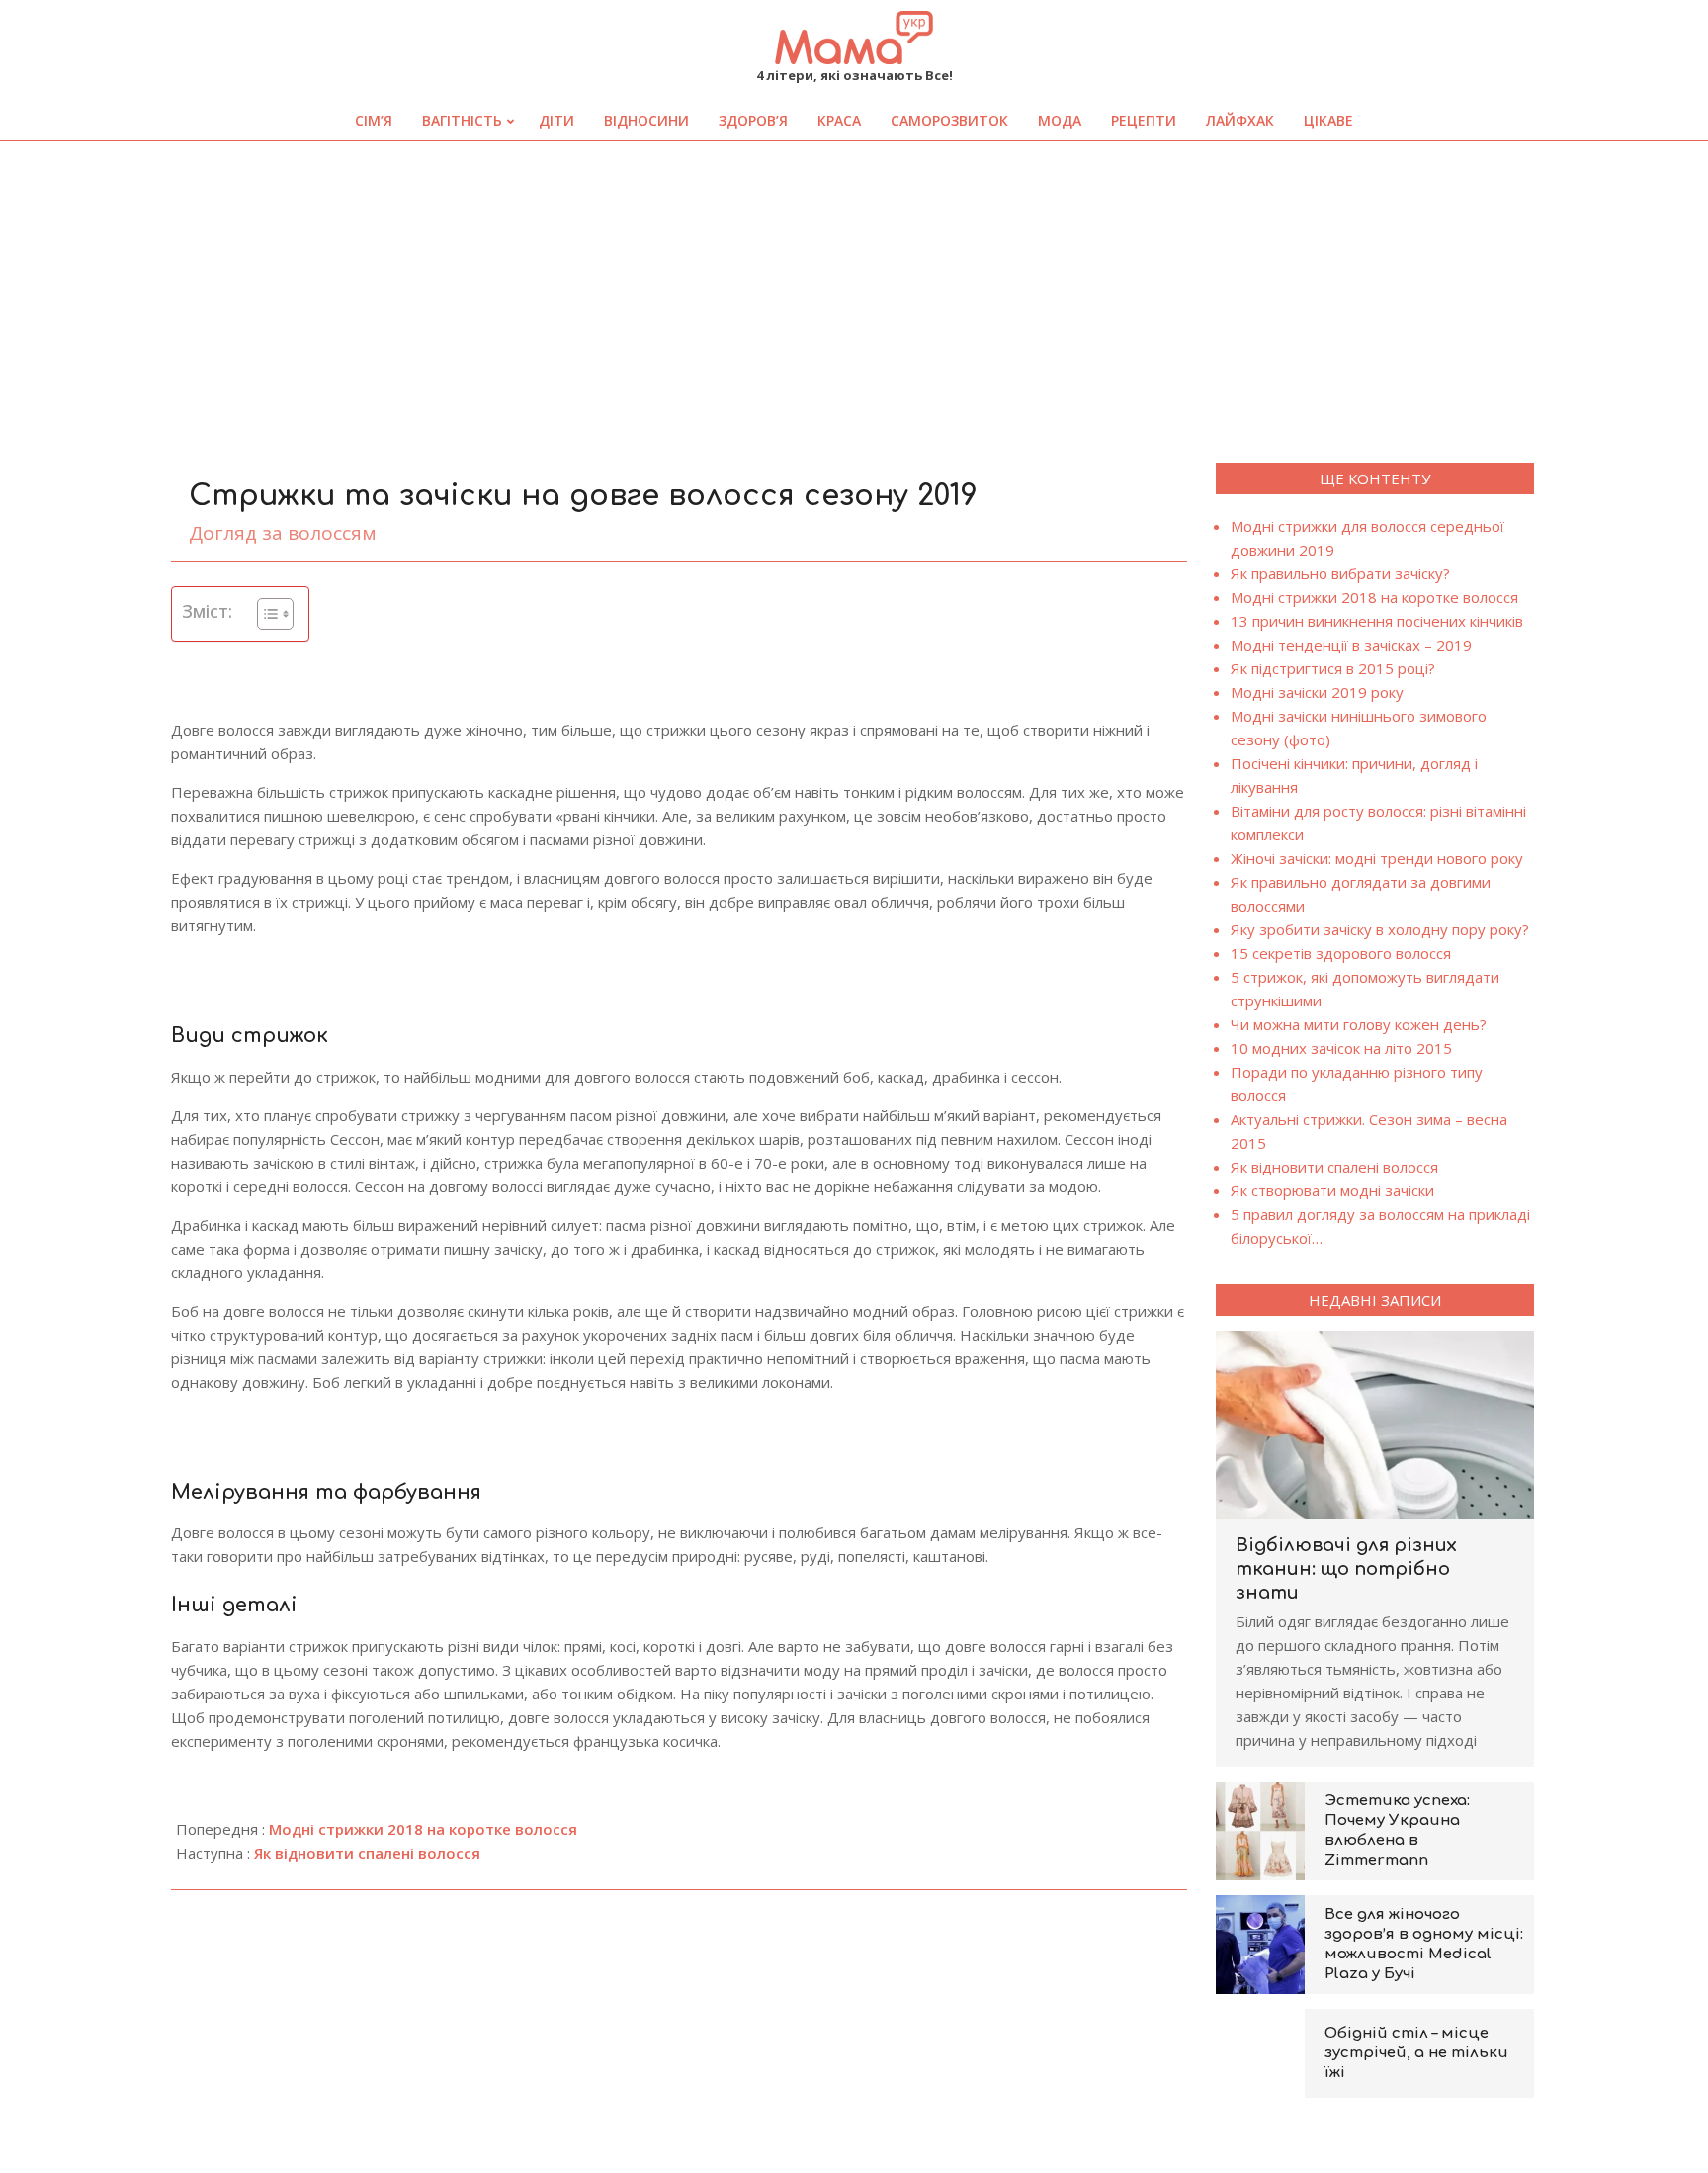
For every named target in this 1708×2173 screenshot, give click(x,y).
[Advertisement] (854, 290)
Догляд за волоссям (283, 533)
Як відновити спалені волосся (367, 1853)
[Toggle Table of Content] (265, 614)
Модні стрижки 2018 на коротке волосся (423, 1829)
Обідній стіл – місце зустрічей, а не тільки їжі (1416, 2053)
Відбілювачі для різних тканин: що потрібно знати (1346, 1569)
